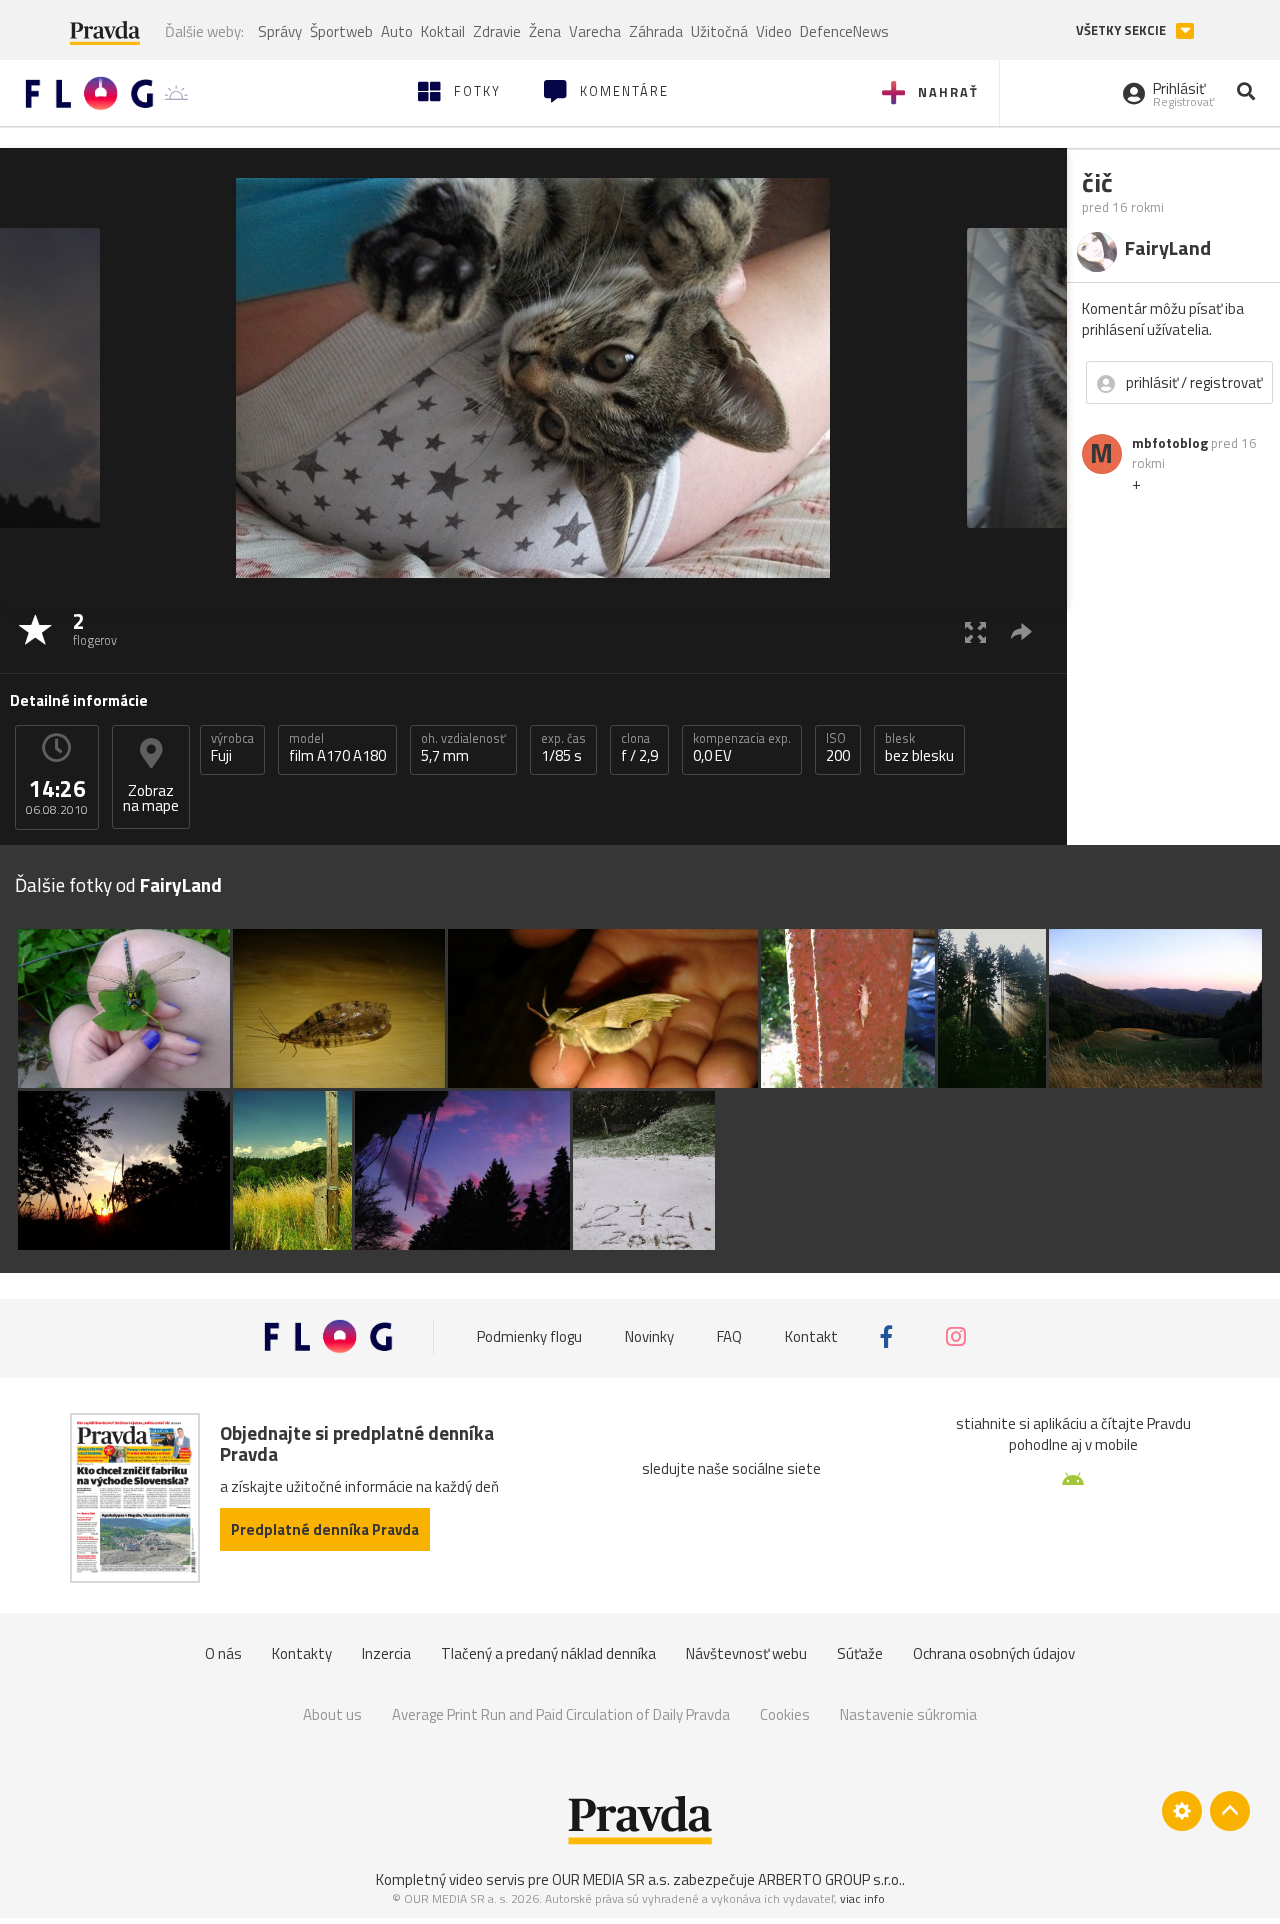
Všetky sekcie (1122, 30)
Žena (545, 31)
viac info (862, 1898)
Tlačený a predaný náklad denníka (548, 1653)
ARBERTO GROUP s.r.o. (830, 1879)
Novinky (649, 1336)
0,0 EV (742, 748)
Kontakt (811, 1336)
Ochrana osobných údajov (994, 1653)
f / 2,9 (639, 748)
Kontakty (302, 1653)
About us (332, 1714)
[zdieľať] (1021, 631)
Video (774, 31)
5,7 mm (463, 748)
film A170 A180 (337, 748)
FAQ (729, 1336)
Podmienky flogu (529, 1336)
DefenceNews (844, 31)
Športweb (341, 31)
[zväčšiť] (975, 631)
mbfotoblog (1170, 443)
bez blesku (919, 748)
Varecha (595, 31)
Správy (280, 31)
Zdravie (497, 31)
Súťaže (860, 1653)
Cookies (785, 1714)
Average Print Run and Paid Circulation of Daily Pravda (561, 1714)
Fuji (232, 748)
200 (838, 748)
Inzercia (386, 1653)
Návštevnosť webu (746, 1653)
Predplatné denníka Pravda (325, 1529)
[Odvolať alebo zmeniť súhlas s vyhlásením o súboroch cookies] (1182, 1811)
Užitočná (719, 31)
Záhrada (656, 31)
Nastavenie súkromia (908, 1714)
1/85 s (563, 748)
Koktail (443, 31)
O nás (223, 1653)
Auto (397, 31)
